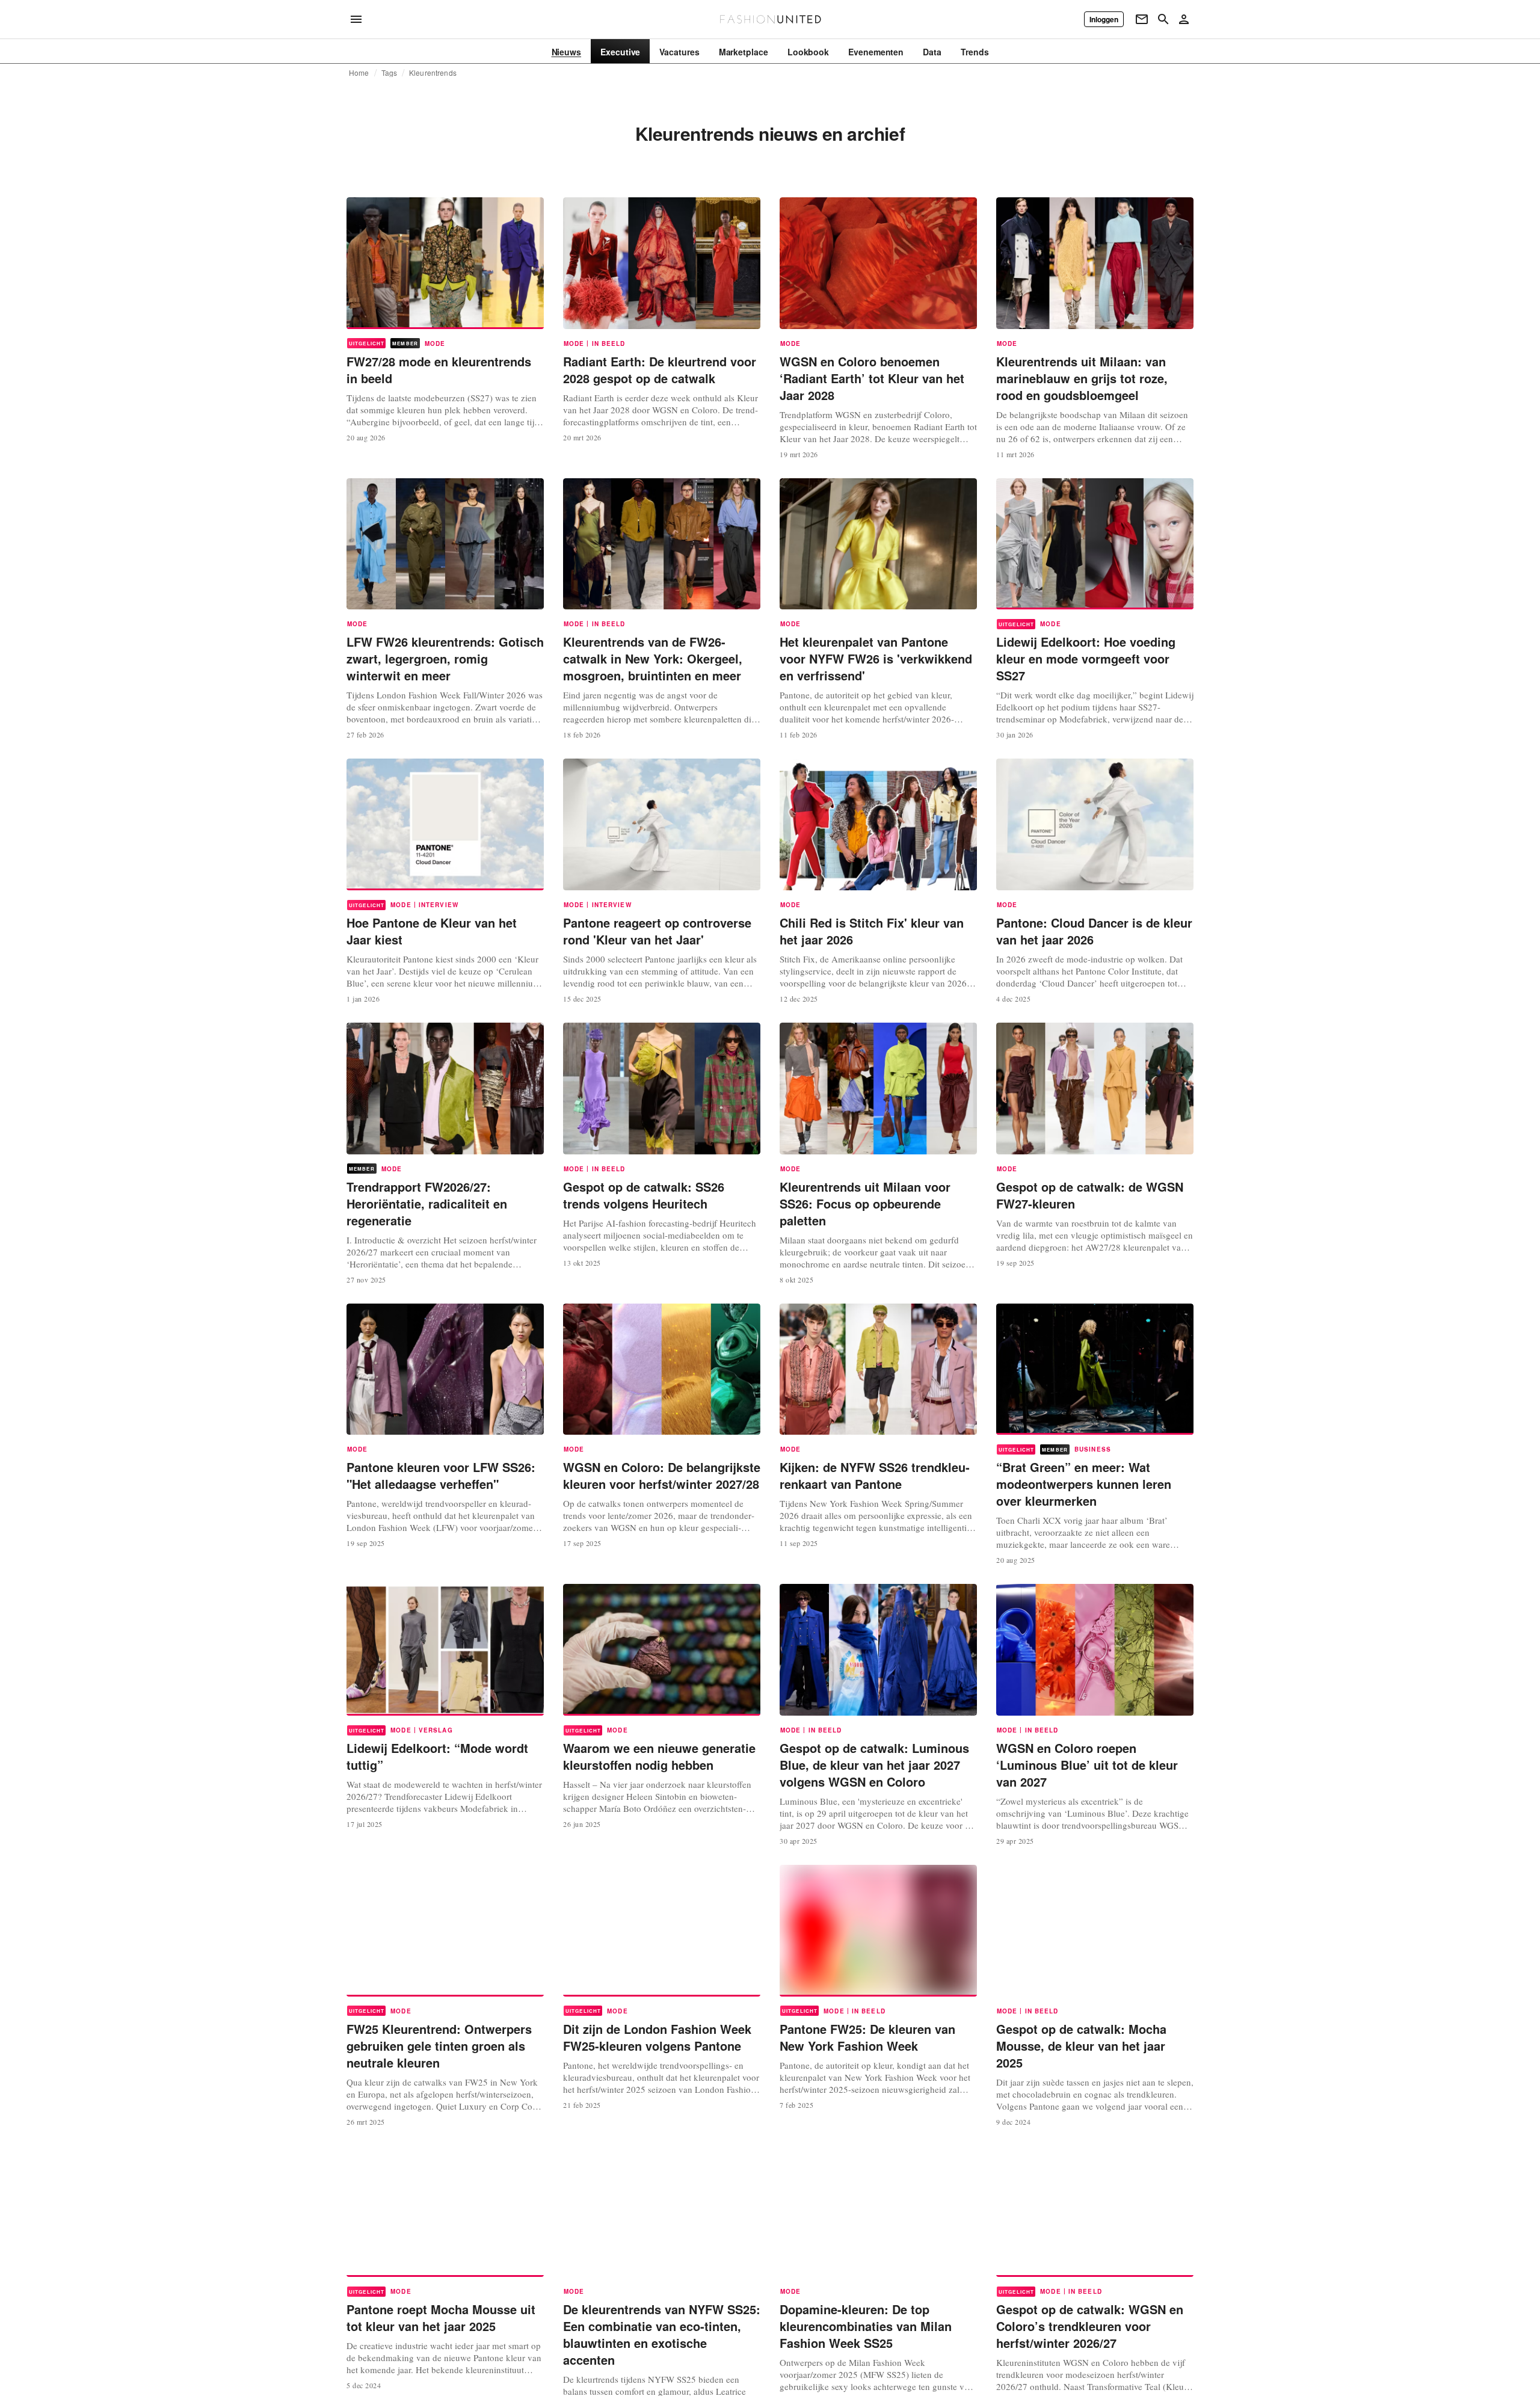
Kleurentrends (433, 73)
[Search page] (1163, 19)
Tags (390, 73)
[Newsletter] (1142, 19)
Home (359, 73)
